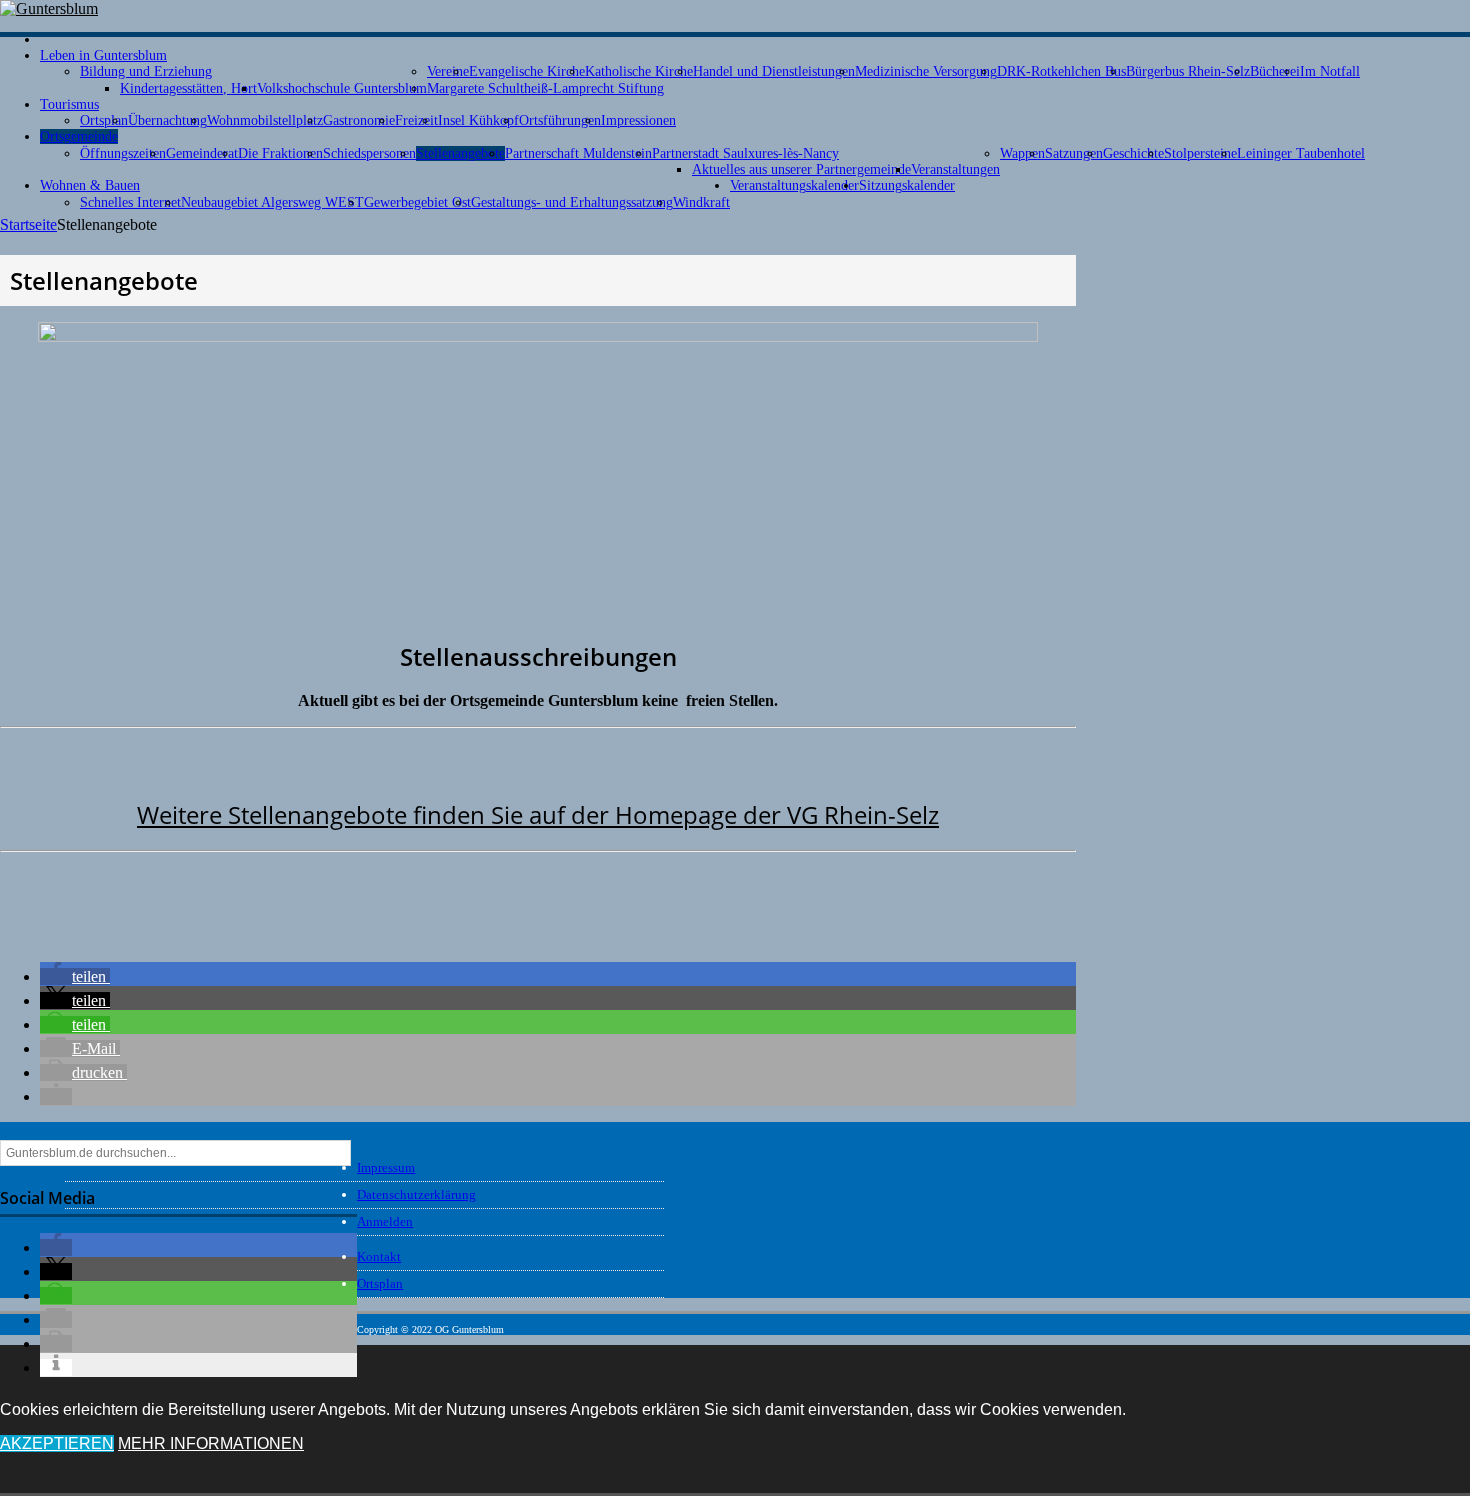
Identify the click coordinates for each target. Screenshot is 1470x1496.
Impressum (386, 1167)
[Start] (47, 39)
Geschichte (1133, 153)
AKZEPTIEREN (57, 1443)
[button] (75, 976)
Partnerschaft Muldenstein (578, 153)
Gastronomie (359, 120)
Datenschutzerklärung (416, 1194)
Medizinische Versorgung (926, 71)
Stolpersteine (1200, 153)
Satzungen (1074, 153)
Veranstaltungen (955, 169)
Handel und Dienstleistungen (774, 71)
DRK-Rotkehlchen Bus (1061, 71)
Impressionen (638, 120)
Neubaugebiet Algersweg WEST (272, 202)
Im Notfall (1330, 71)
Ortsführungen (560, 120)
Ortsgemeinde (79, 136)
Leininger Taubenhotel (1301, 153)
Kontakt (379, 1256)
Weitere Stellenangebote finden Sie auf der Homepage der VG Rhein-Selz (538, 814)
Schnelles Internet (130, 202)
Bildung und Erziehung (146, 71)
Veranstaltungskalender (794, 185)
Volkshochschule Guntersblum (342, 88)
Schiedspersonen (369, 153)
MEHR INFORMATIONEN (211, 1443)
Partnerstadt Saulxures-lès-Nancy (745, 153)
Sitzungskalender (907, 185)
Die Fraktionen (280, 153)
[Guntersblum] (49, 8)
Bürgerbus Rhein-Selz (1188, 71)
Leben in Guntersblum (103, 55)
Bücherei (1275, 71)
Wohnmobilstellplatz (265, 120)
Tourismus (69, 104)
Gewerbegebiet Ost (417, 202)
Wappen (1022, 153)
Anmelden (385, 1221)
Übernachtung (167, 120)
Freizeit (416, 120)
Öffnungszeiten (123, 153)
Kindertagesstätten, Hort (188, 88)
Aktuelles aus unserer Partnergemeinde (801, 169)
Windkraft (701, 202)
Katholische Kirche (639, 71)
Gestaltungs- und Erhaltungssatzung (572, 202)
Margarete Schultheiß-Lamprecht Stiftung (545, 88)
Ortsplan (104, 120)
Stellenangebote (460, 153)
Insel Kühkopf (478, 120)
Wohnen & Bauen (90, 185)
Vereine (448, 71)
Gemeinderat (202, 153)
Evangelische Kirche (527, 71)
